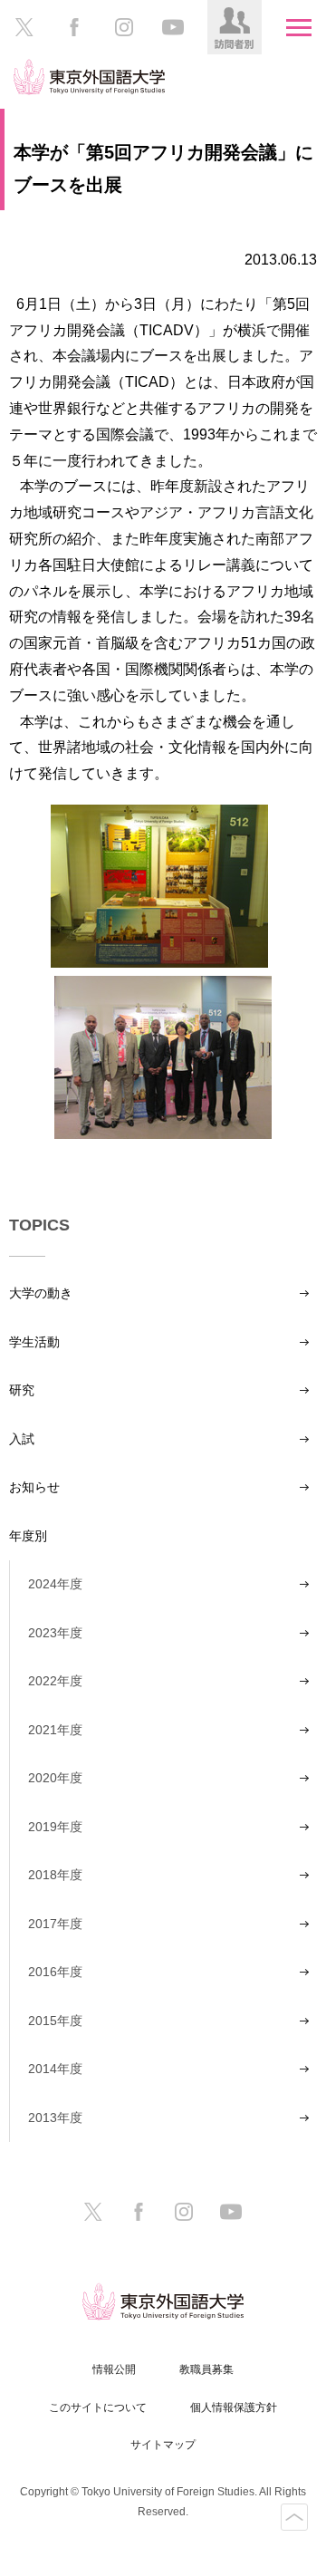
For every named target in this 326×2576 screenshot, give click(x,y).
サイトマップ (163, 2445)
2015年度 (55, 2021)
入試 (22, 1439)
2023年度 (55, 1633)
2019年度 (55, 1827)
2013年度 (55, 2118)
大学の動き (41, 1293)
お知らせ (34, 1487)
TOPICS (39, 1225)
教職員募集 (206, 2369)
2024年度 (55, 1584)
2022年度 (55, 1681)
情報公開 (114, 2369)
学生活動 (34, 1342)
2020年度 (55, 1778)
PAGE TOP (294, 2517)
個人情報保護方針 (234, 2407)
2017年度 (55, 1924)
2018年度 (55, 1875)
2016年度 (55, 1972)
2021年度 (55, 1730)
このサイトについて (98, 2407)
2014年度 (55, 2069)
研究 (22, 1390)
